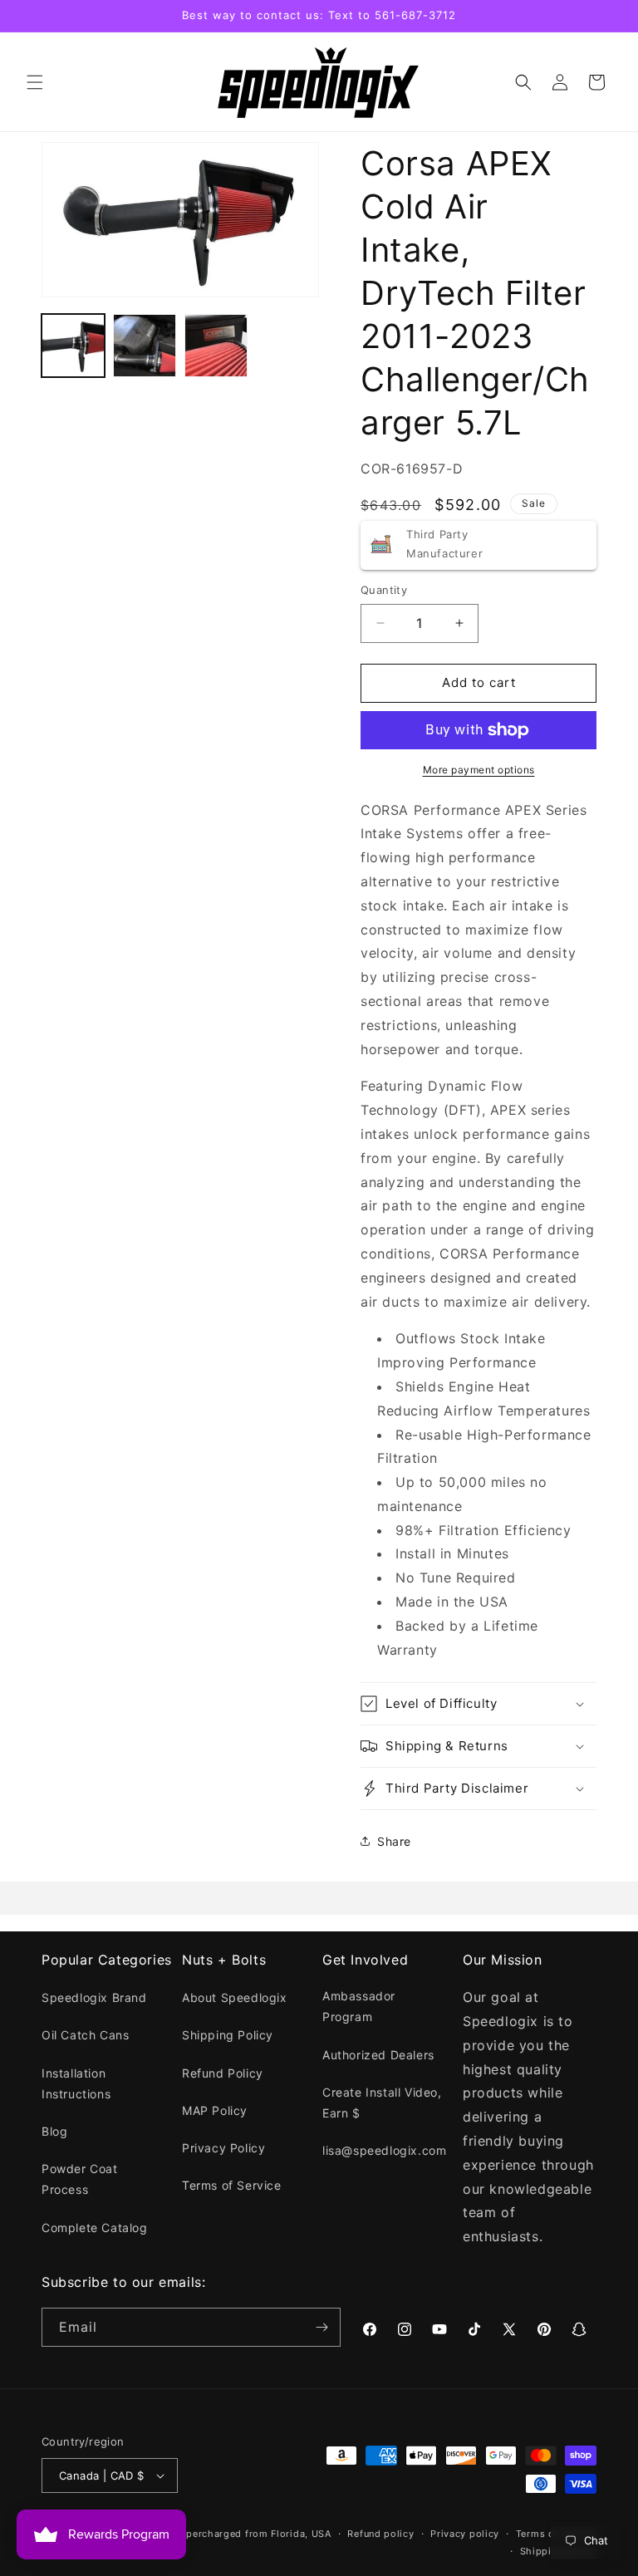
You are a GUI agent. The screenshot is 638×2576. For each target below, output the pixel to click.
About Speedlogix (235, 1997)
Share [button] (394, 1841)
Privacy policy (465, 2534)
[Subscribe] (321, 2327)
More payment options (479, 770)
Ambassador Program (359, 2006)
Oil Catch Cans (85, 2035)
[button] (35, 82)
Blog (54, 2131)
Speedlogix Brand (94, 1997)
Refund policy (380, 2534)
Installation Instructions (76, 2083)
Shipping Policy (228, 2035)
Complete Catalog (95, 2228)
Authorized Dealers (378, 2055)
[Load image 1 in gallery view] (73, 346)
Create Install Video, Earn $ (382, 2103)
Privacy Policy (223, 2148)
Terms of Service (232, 2185)
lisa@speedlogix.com (384, 2150)
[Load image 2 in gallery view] (145, 346)
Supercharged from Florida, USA (253, 2534)
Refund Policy (223, 2073)
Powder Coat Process (80, 2179)
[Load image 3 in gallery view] (216, 346)
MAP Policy (215, 2110)
